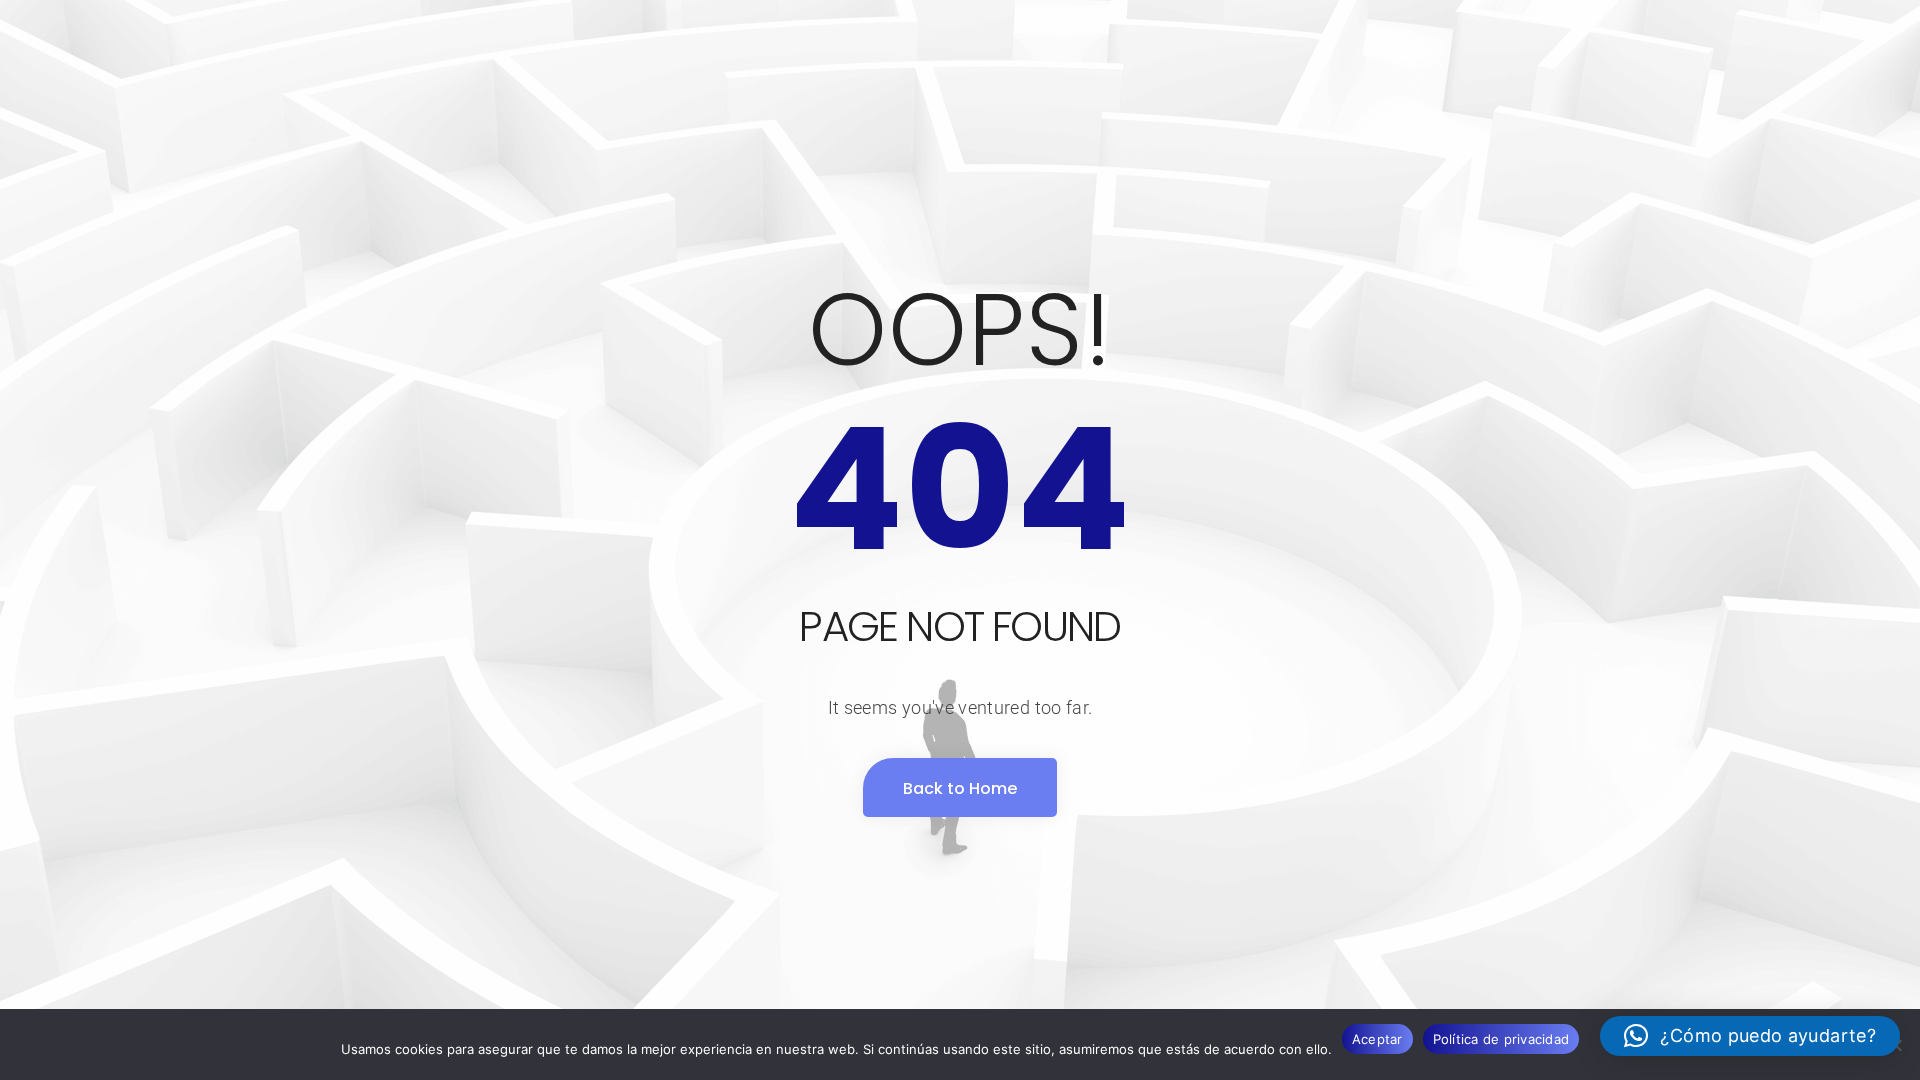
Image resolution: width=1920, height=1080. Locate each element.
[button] (1750, 1036)
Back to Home (960, 788)
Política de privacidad (1501, 1039)
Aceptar (1377, 1039)
